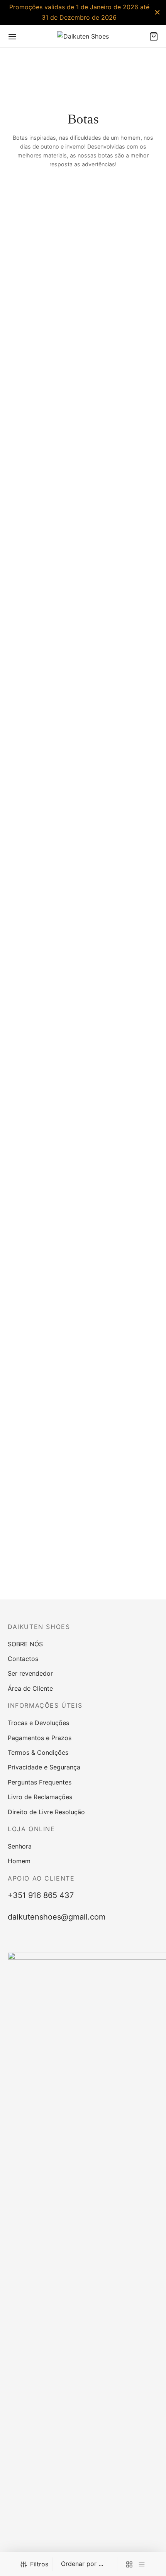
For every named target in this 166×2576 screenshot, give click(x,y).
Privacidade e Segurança (44, 1767)
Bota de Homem (28, 955)
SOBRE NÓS (25, 1644)
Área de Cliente (30, 1688)
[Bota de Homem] (44, 656)
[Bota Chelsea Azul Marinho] (122, 292)
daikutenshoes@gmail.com (57, 1917)
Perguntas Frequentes (40, 1782)
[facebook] (65, 1940)
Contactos (23, 1659)
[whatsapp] (101, 1940)
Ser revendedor (30, 1673)
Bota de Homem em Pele (38, 1571)
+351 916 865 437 (41, 1895)
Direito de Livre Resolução (46, 1812)
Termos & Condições (38, 1752)
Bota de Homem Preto (113, 955)
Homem (19, 1861)
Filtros (39, 2564)
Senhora (20, 1846)
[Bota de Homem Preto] (122, 656)
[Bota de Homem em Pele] (44, 1272)
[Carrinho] (154, 36)
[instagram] (83, 1940)
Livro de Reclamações (40, 1797)
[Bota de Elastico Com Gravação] (44, 292)
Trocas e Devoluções (38, 1723)
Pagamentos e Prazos (40, 1738)
